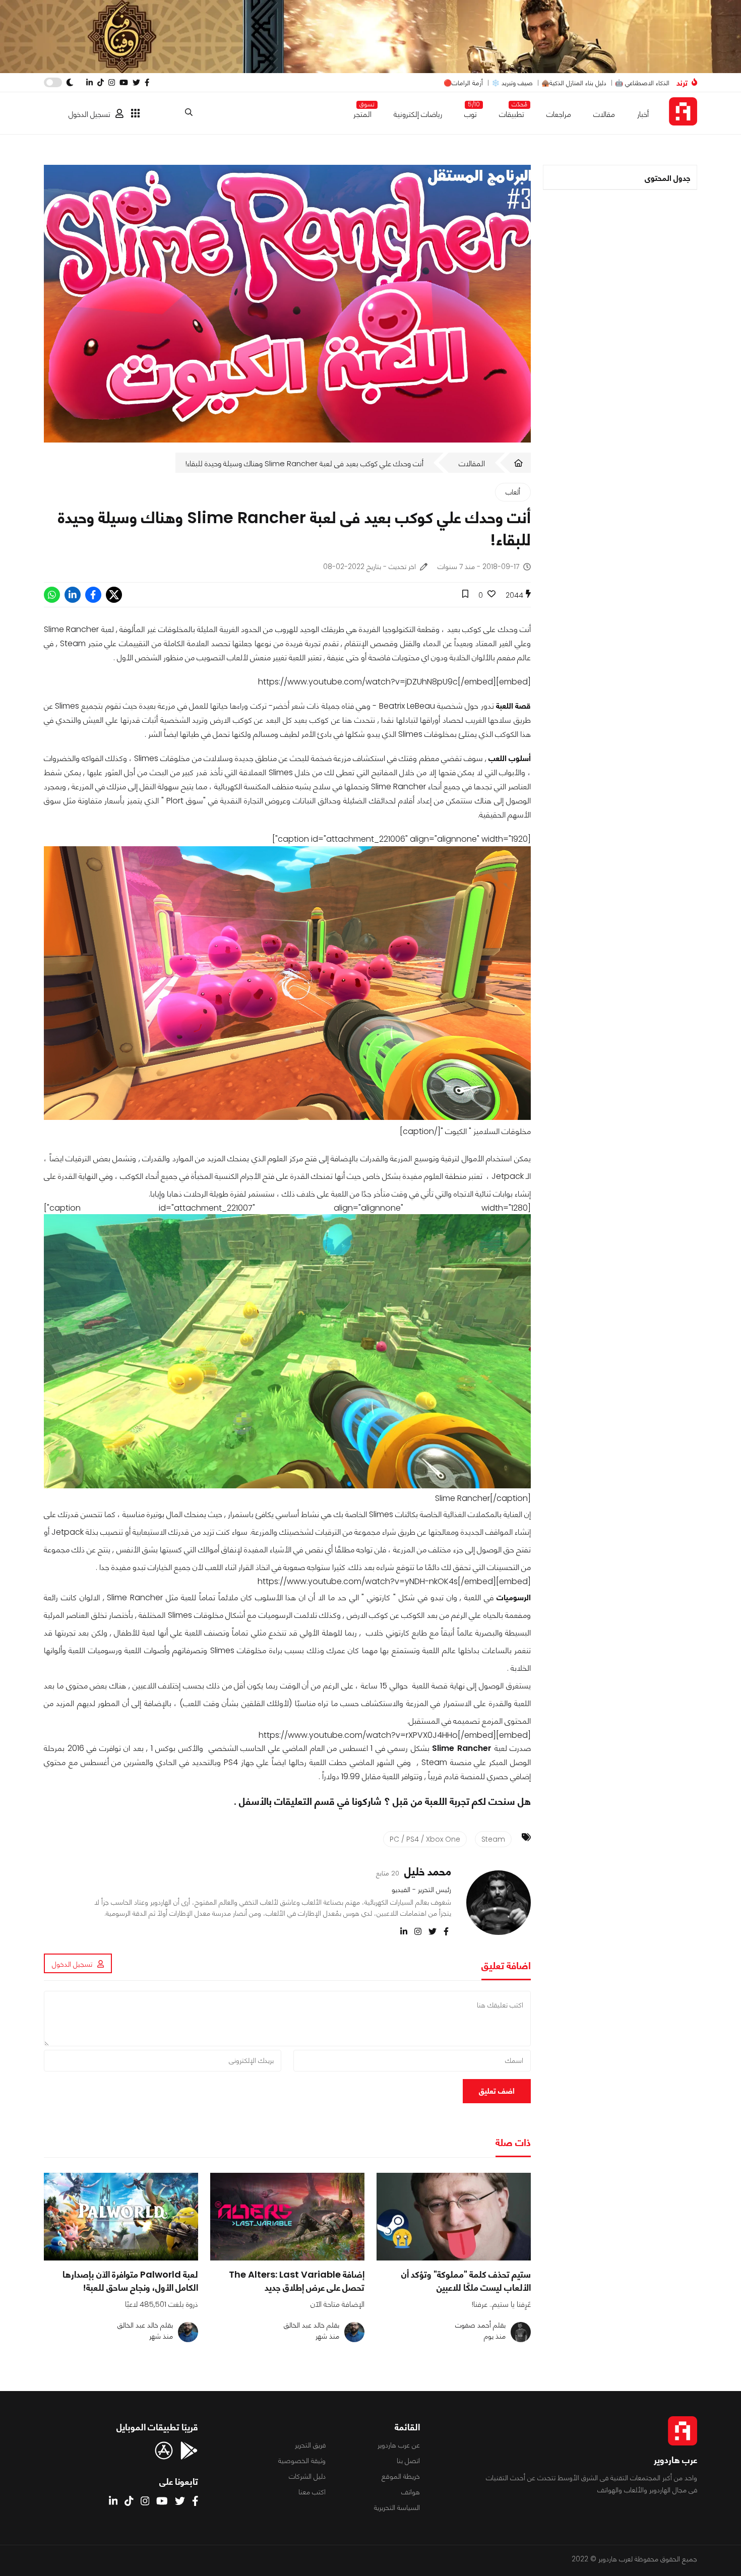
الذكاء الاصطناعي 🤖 (642, 83)
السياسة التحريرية (397, 2507)
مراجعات (559, 114)
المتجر (362, 112)
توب (471, 112)
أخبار (643, 114)
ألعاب (513, 492)
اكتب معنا (312, 2492)
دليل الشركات (307, 2476)
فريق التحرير (310, 2445)
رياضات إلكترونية (418, 114)
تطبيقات (512, 112)
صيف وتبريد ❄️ (512, 83)
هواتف (411, 2492)
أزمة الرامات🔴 (463, 83)
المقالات (472, 463)
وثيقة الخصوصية (302, 2461)
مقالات (604, 114)
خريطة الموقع (401, 2476)
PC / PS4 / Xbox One (425, 1839)
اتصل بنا (408, 2461)
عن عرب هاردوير (399, 2445)
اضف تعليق (497, 2091)
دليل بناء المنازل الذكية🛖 (574, 83)
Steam (493, 1839)
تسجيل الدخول (89, 114)
